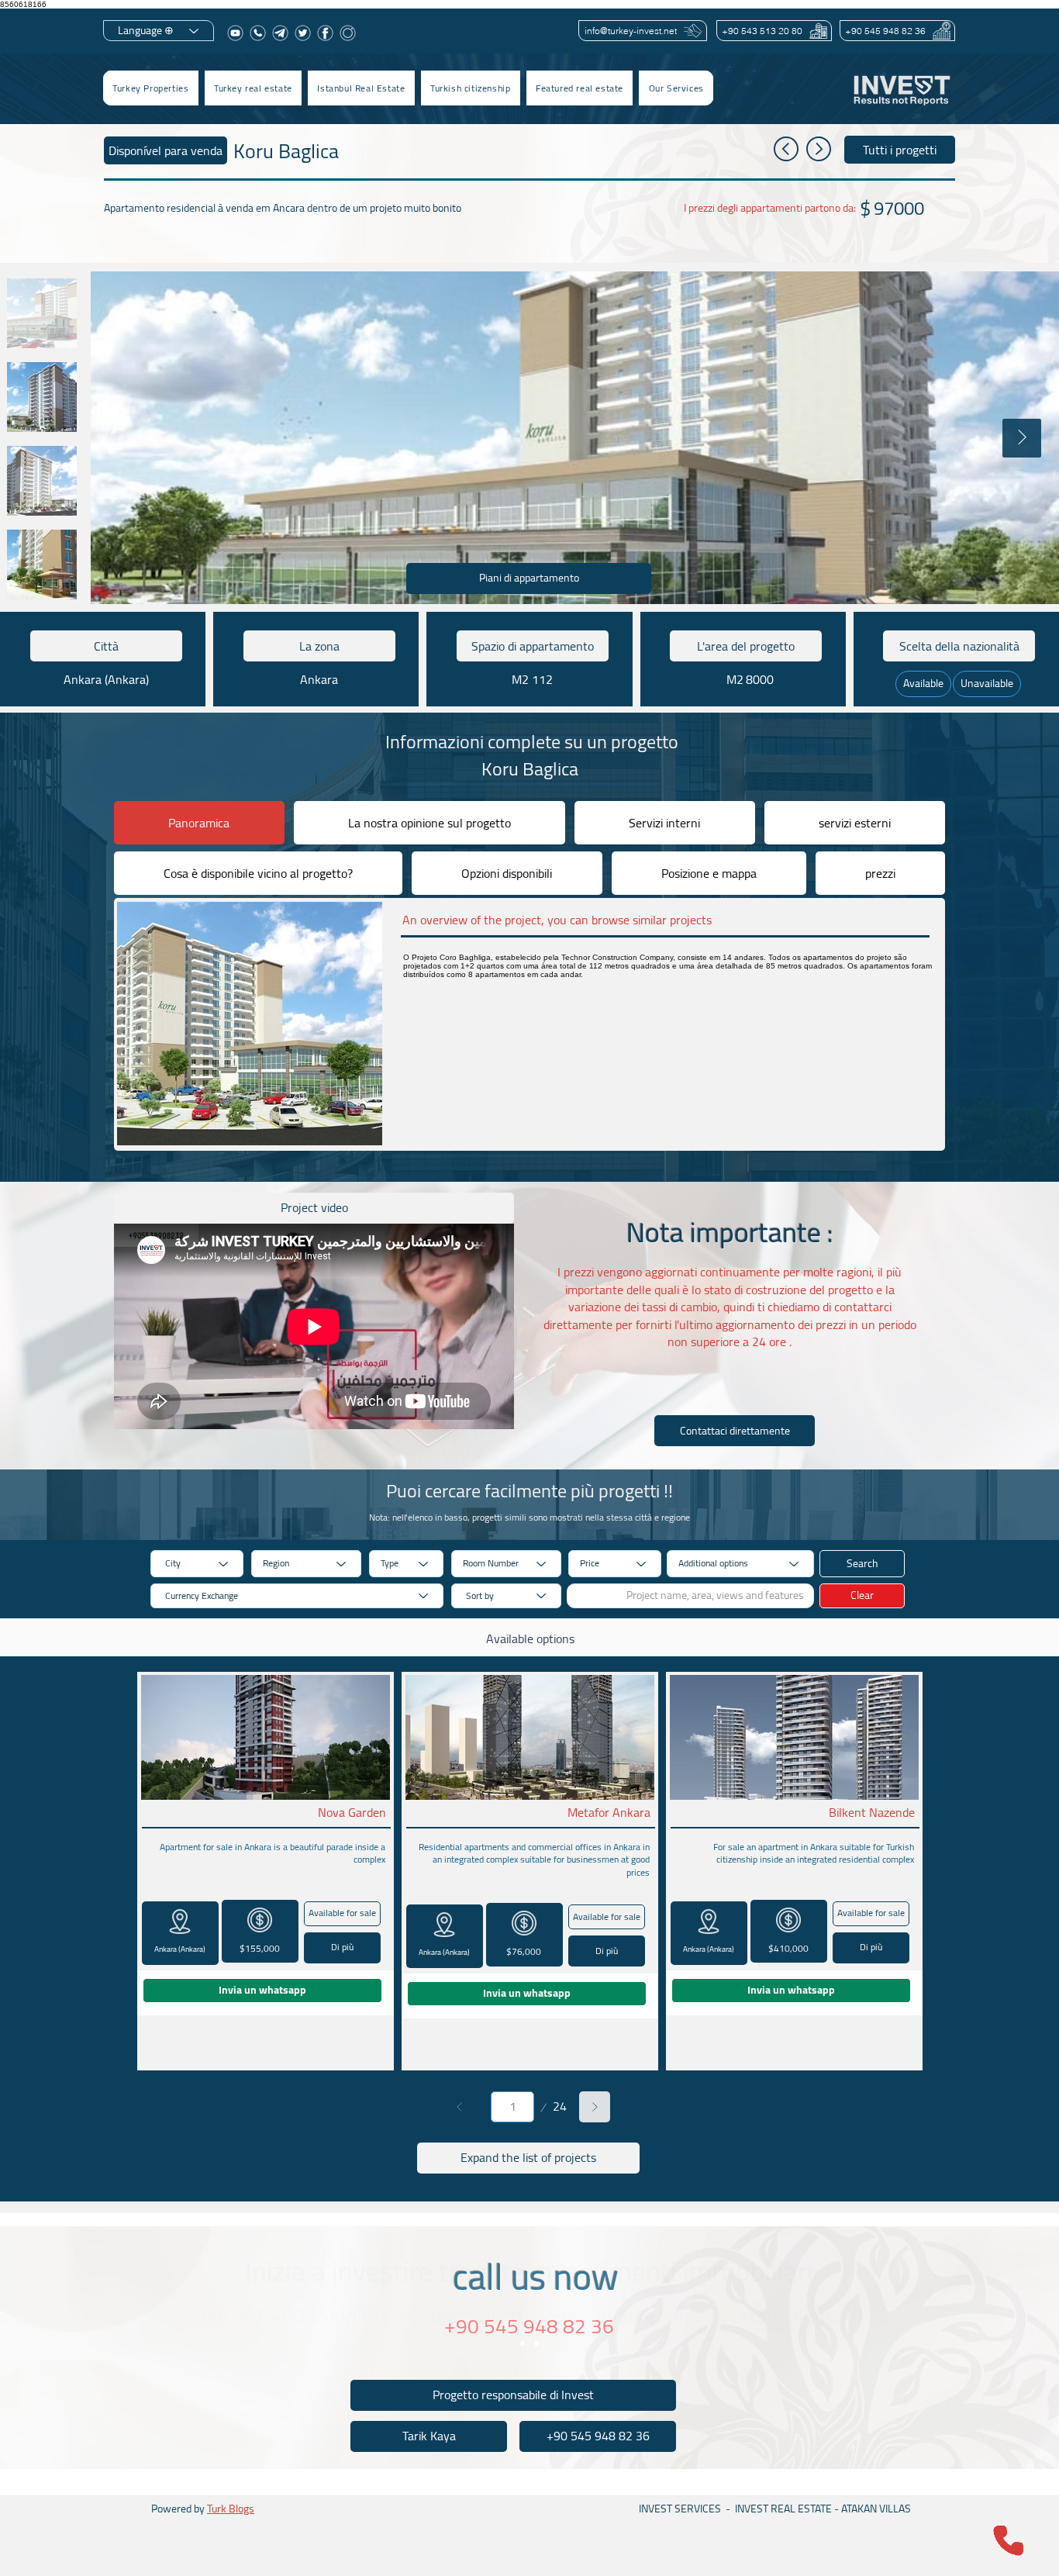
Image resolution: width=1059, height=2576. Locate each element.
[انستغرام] (348, 33)
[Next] (595, 2107)
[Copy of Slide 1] (536, 2343)
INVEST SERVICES (680, 2509)
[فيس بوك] (325, 33)
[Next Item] (1022, 438)
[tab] (199, 823)
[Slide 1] (523, 2343)
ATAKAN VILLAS (876, 2509)
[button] (253, 88)
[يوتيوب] (235, 33)
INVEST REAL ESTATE (783, 2509)
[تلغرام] (280, 33)
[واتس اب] (258, 33)
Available (923, 683)
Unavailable (987, 683)
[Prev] (460, 2107)
